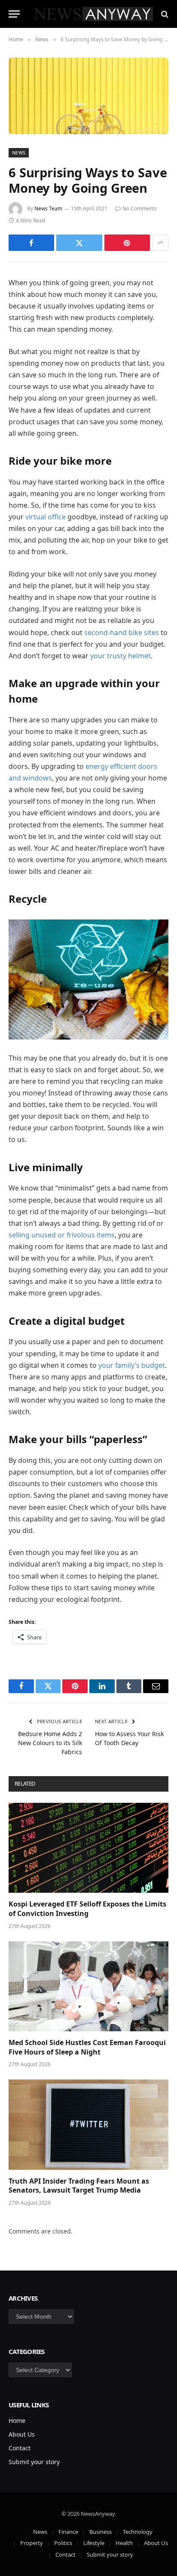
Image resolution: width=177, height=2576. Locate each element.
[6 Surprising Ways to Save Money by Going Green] (88, 96)
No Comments (140, 208)
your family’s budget (132, 1365)
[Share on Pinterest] (127, 243)
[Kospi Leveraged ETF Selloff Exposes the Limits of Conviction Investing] (88, 1848)
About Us (22, 2434)
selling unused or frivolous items (62, 1235)
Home (17, 2420)
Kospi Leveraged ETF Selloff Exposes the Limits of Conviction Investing (87, 1909)
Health (124, 2543)
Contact (20, 2448)
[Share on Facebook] (31, 243)
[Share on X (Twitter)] (79, 243)
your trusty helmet (121, 656)
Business (101, 2532)
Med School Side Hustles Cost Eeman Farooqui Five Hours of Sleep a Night (87, 2047)
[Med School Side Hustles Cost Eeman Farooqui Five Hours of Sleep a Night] (88, 1986)
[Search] (164, 14)
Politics (63, 2543)
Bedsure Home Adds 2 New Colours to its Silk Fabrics (50, 1743)
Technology (138, 2532)
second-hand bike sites (122, 632)
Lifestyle (94, 2543)
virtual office (46, 517)
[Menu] (14, 14)
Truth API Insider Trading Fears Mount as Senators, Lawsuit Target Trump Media (79, 2186)
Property (32, 2543)
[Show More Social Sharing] (160, 243)
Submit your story (34, 2462)
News (19, 153)
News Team (48, 208)
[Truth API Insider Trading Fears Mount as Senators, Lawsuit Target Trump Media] (88, 2124)
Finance (68, 2532)
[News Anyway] (93, 14)
